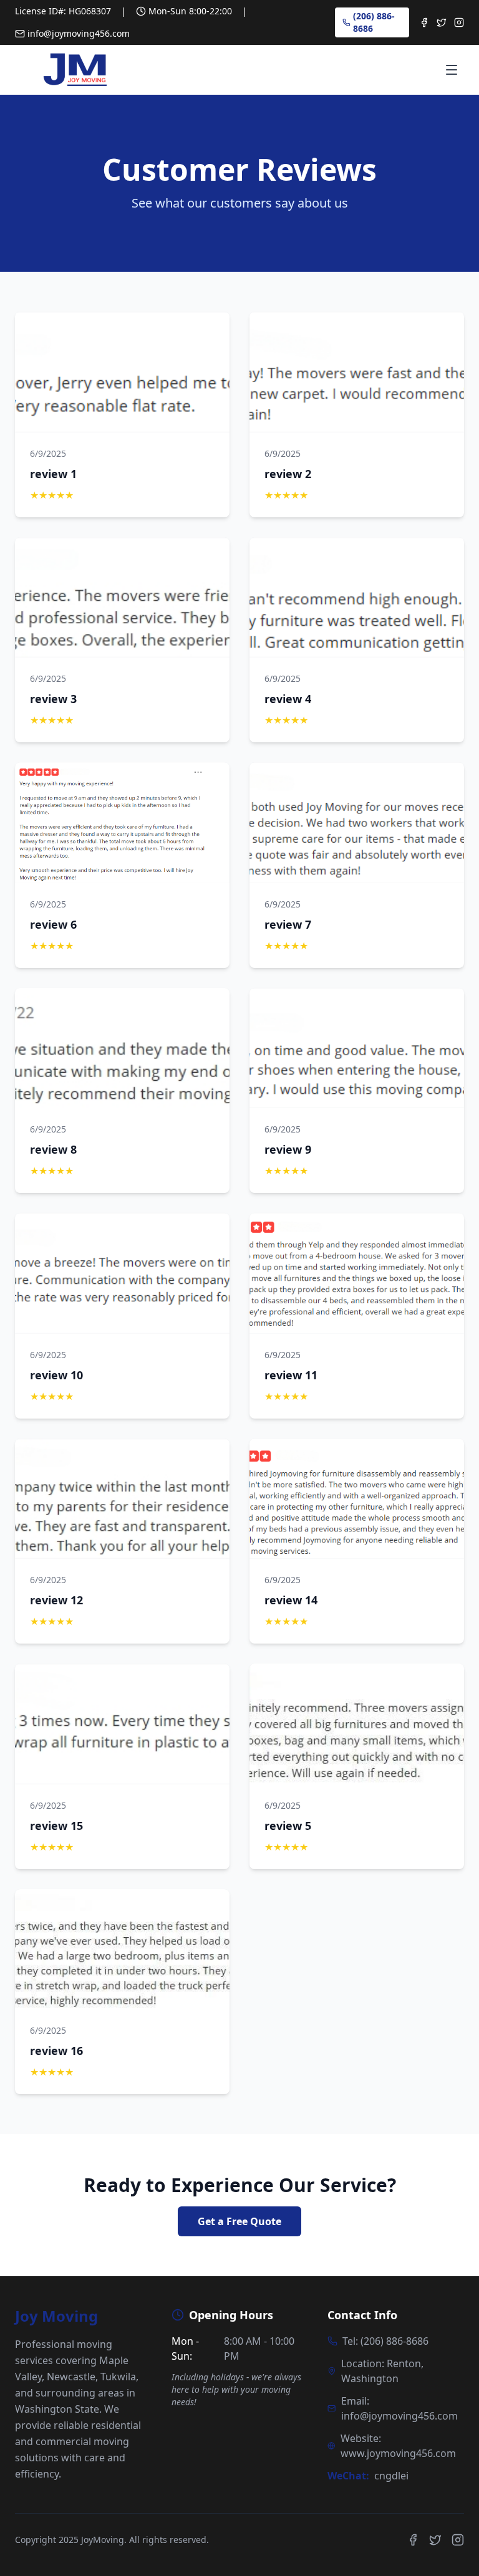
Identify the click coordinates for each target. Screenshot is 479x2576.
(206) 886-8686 (374, 22)
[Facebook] (424, 22)
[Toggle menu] (452, 70)
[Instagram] (459, 22)
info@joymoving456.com (79, 33)
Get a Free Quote (239, 2221)
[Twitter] (442, 22)
